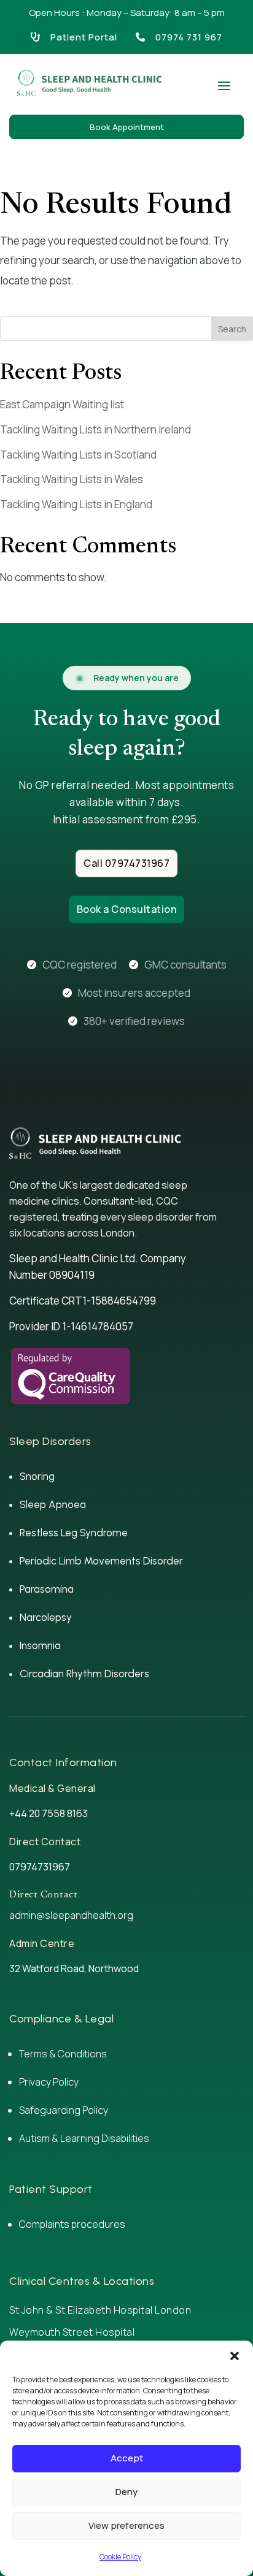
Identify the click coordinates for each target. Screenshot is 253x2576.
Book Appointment (127, 127)
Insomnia (40, 1645)
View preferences (126, 2525)
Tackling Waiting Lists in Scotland (78, 455)
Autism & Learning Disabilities (85, 2138)
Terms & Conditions (63, 2054)
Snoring (37, 1476)
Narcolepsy (46, 1617)
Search (232, 329)
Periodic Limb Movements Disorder (101, 1561)
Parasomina (47, 1589)
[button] (235, 2356)
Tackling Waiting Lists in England (76, 504)
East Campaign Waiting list (62, 404)
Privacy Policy (49, 2082)
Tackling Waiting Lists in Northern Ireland (95, 429)
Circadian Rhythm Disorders (84, 1674)
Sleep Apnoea (53, 1504)
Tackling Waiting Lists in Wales (72, 479)
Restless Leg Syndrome (74, 1533)
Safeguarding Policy (64, 2110)
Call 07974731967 (126, 863)
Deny (126, 2492)
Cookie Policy (120, 2557)
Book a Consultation (127, 909)
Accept (127, 2458)
